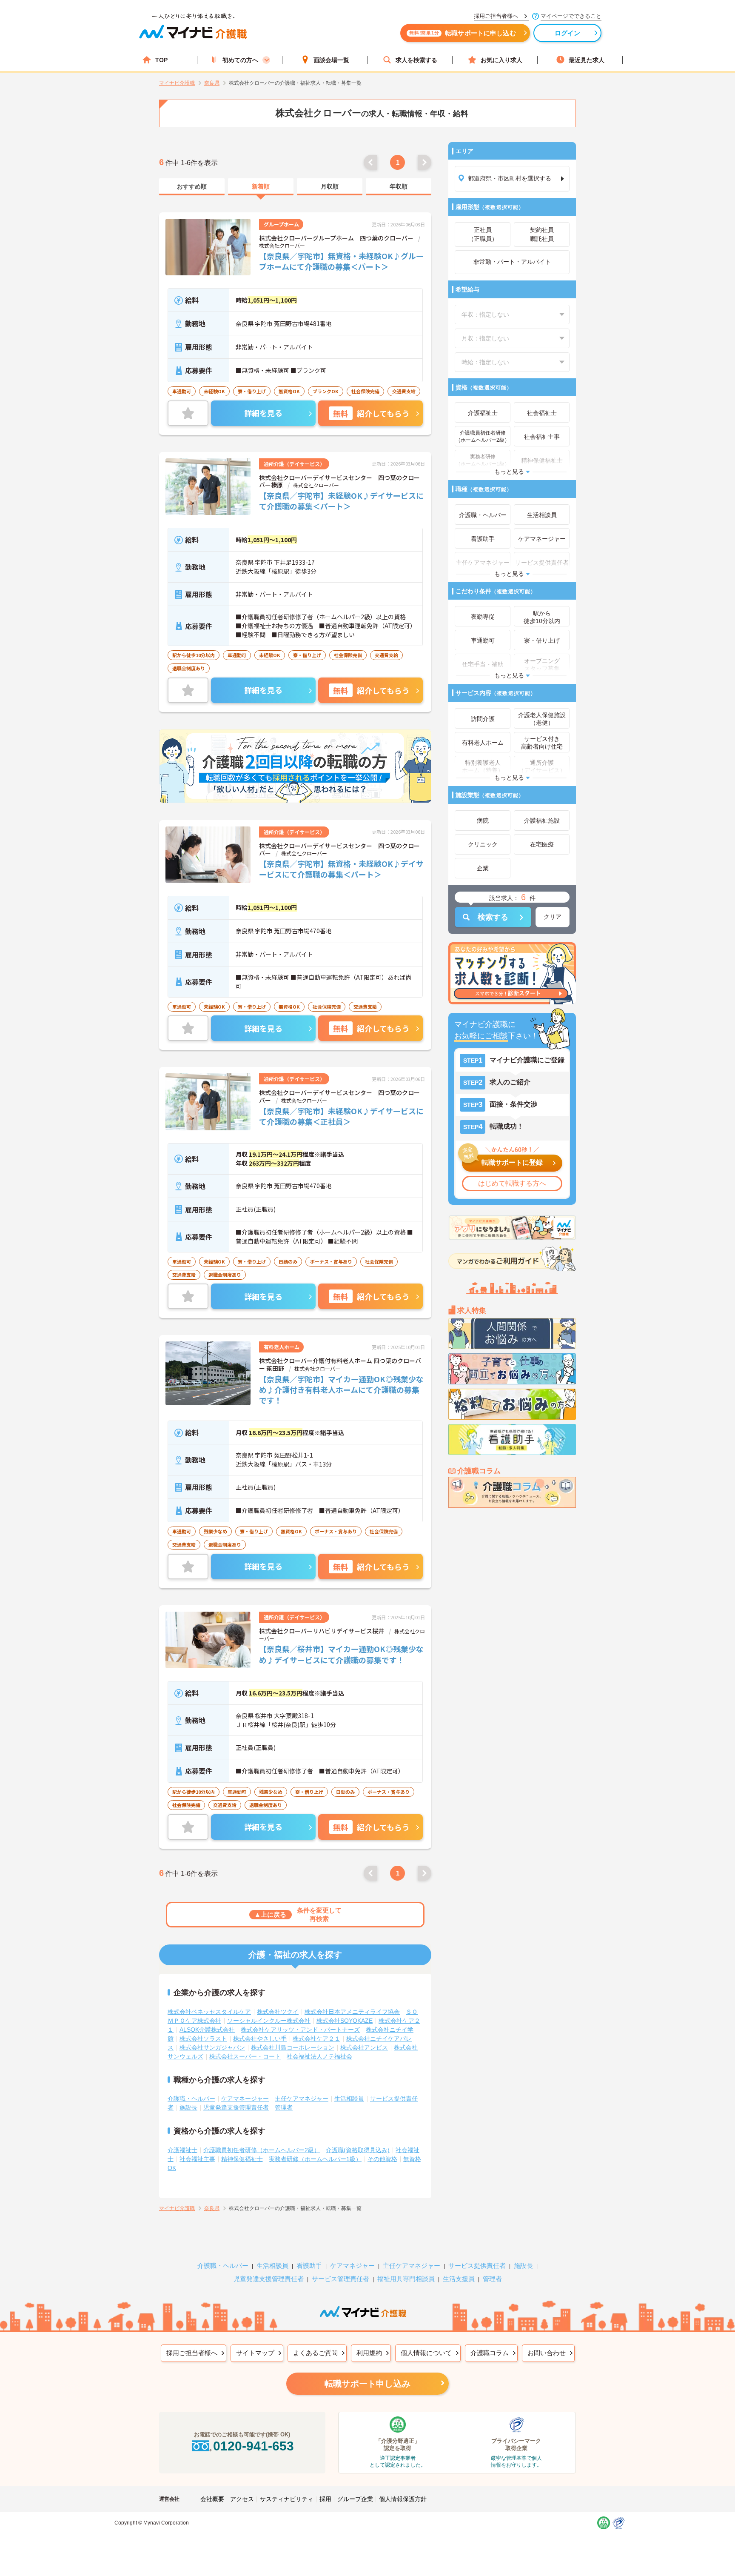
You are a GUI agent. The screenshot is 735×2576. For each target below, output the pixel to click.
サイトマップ (255, 2353)
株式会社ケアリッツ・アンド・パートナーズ (300, 2030)
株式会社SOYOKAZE (345, 2021)
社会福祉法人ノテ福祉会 (319, 2056)
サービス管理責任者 (340, 2279)
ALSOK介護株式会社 (207, 2030)
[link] (192, 187)
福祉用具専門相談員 (406, 2279)
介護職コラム (490, 2353)
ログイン (568, 33)
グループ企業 (355, 2499)
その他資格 (382, 2159)
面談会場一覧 (331, 60)
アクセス (242, 2499)
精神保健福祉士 (242, 2159)
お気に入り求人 (501, 60)
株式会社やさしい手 (260, 2038)
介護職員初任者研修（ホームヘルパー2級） (262, 2150)
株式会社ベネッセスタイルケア (209, 2012)
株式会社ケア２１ (316, 2038)
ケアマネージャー (245, 2099)
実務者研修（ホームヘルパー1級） (315, 2159)
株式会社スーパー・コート (245, 2056)
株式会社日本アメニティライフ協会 (352, 2012)
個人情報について (426, 2353)
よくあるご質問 (315, 2353)
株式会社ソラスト (203, 2038)
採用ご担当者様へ (192, 2353)
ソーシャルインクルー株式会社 (269, 2021)
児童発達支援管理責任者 (236, 2107)
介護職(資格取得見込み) (358, 2150)
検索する (493, 917)
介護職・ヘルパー (191, 2099)
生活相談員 (349, 2099)
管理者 (284, 2107)
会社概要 (212, 2499)
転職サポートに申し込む (463, 33)
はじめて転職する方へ (512, 1183)
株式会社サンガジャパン (212, 2047)
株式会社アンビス (364, 2047)
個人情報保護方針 (403, 2499)
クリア (553, 917)
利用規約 (369, 2353)
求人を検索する (416, 60)
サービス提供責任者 (477, 2266)
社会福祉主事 (197, 2159)
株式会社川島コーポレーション (293, 2047)
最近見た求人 (587, 60)
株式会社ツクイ (278, 2012)
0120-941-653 (254, 2446)
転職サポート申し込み (367, 2384)
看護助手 (309, 2266)
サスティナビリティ (287, 2499)
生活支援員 (459, 2279)
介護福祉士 (182, 2150)
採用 (325, 2499)
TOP (161, 60)
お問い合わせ (547, 2353)
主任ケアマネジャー (302, 2099)
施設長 (188, 2107)
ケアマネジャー (352, 2266)
